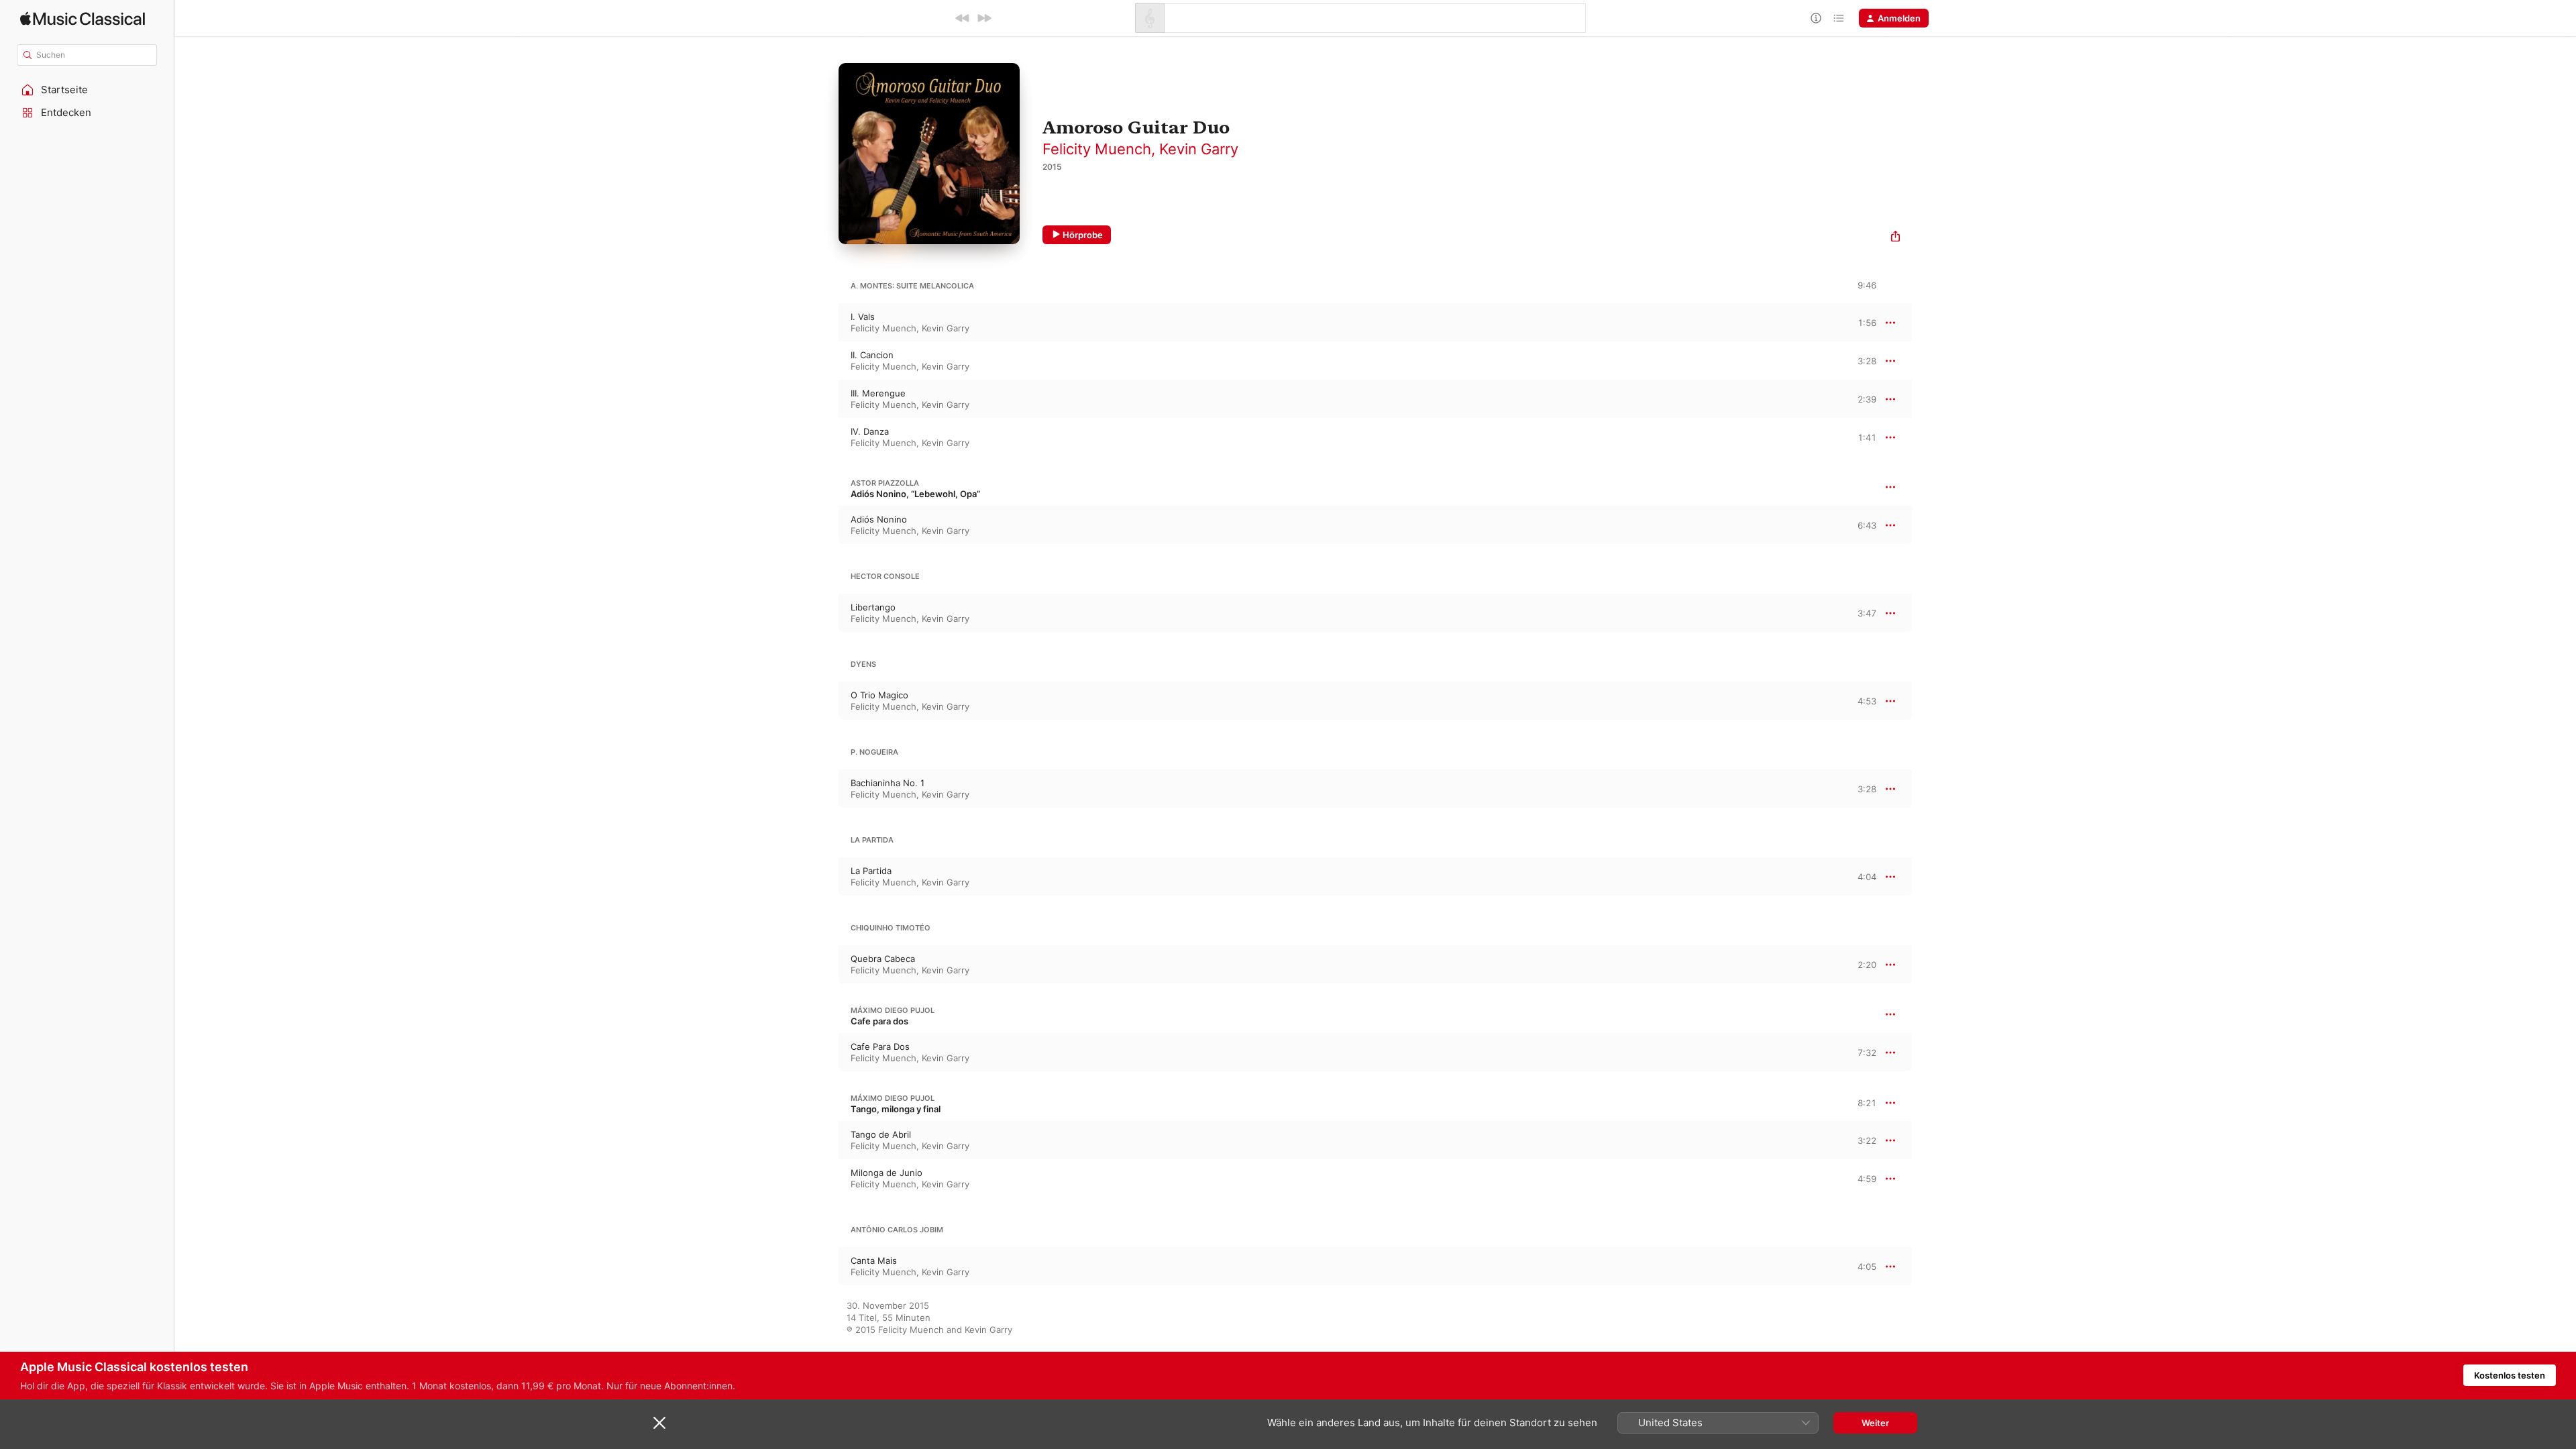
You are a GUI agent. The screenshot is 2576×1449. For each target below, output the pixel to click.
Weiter (1875, 1423)
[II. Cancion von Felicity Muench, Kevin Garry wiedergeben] (825, 361)
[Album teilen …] (1895, 238)
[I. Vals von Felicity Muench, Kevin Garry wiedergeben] (825, 323)
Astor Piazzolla (885, 483)
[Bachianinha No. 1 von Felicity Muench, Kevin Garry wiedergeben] (825, 789)
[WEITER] (984, 18)
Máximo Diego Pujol (893, 1010)
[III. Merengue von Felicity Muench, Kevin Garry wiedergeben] (825, 399)
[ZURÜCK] (963, 18)
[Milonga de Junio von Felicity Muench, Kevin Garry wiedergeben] (825, 1179)
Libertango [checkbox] (873, 607)
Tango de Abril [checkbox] (881, 1134)
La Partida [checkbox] (871, 871)
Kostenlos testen (2510, 1375)
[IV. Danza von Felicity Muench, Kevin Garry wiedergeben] (825, 437)
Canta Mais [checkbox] (874, 1260)
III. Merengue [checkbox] (878, 393)
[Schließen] (659, 1423)
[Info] (1816, 18)
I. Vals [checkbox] (863, 317)
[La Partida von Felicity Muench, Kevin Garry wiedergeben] (825, 877)
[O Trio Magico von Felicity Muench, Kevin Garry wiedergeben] (825, 701)
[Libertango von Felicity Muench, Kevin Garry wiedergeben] (825, 613)
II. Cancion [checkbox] (872, 355)
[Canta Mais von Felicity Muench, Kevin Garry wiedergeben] (825, 1267)
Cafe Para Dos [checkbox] (880, 1046)
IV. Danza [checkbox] (870, 431)
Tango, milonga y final (896, 1109)
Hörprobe (1083, 235)
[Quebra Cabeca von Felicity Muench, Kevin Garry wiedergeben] (825, 965)
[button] (87, 90)
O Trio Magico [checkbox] (879, 695)
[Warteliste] (1839, 18)
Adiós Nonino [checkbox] (879, 519)
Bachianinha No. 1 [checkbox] (888, 783)
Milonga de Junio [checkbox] (887, 1173)
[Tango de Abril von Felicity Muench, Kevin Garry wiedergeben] (825, 1140)
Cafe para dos (879, 1021)
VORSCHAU (1858, 322)
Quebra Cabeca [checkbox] (883, 959)
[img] (83, 18)
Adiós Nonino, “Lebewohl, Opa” (915, 494)
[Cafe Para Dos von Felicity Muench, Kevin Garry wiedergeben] (825, 1053)
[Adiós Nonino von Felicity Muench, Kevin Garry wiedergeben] (825, 525)
